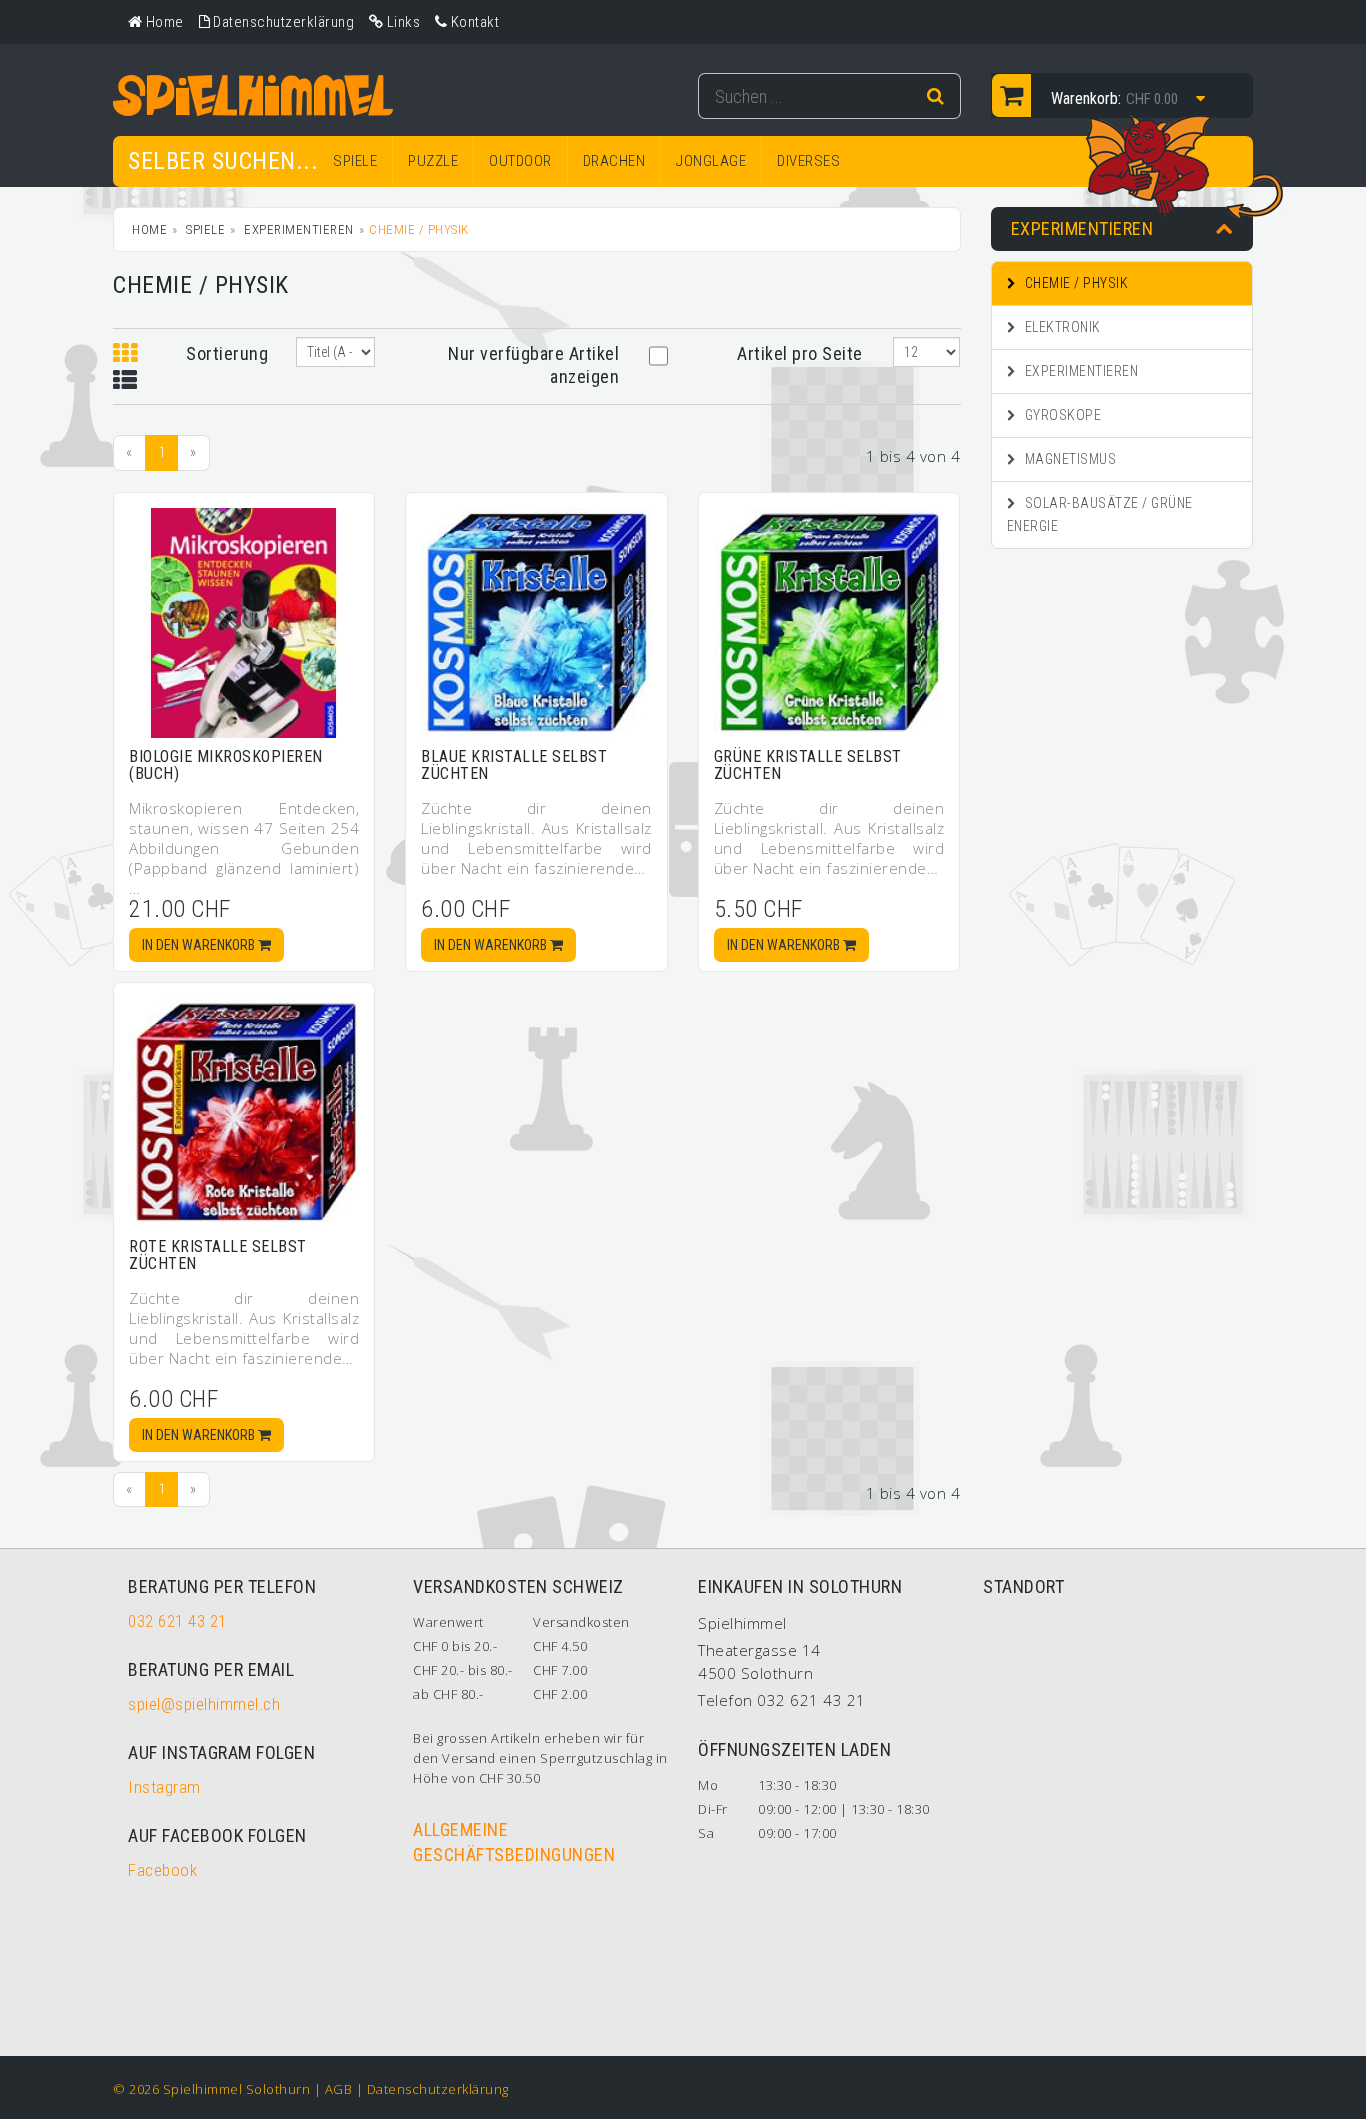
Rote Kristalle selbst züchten (218, 1255)
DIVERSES (808, 161)
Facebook (162, 1870)
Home (149, 229)
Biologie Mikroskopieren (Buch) (226, 765)
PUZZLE (433, 161)
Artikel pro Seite (800, 353)
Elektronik (1061, 327)
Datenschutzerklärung (438, 2089)
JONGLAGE (711, 161)
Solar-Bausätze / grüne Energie (1100, 514)
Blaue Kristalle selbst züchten (514, 765)
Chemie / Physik (1074, 283)
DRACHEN (614, 161)
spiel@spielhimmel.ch (204, 1704)
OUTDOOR (520, 161)
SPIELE (355, 161)
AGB (339, 2089)
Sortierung (226, 353)
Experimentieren (297, 229)
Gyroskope (1061, 415)
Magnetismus (1068, 459)
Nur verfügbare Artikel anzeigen (533, 365)
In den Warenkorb (200, 945)
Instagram (164, 1787)
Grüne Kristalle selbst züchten (808, 765)
